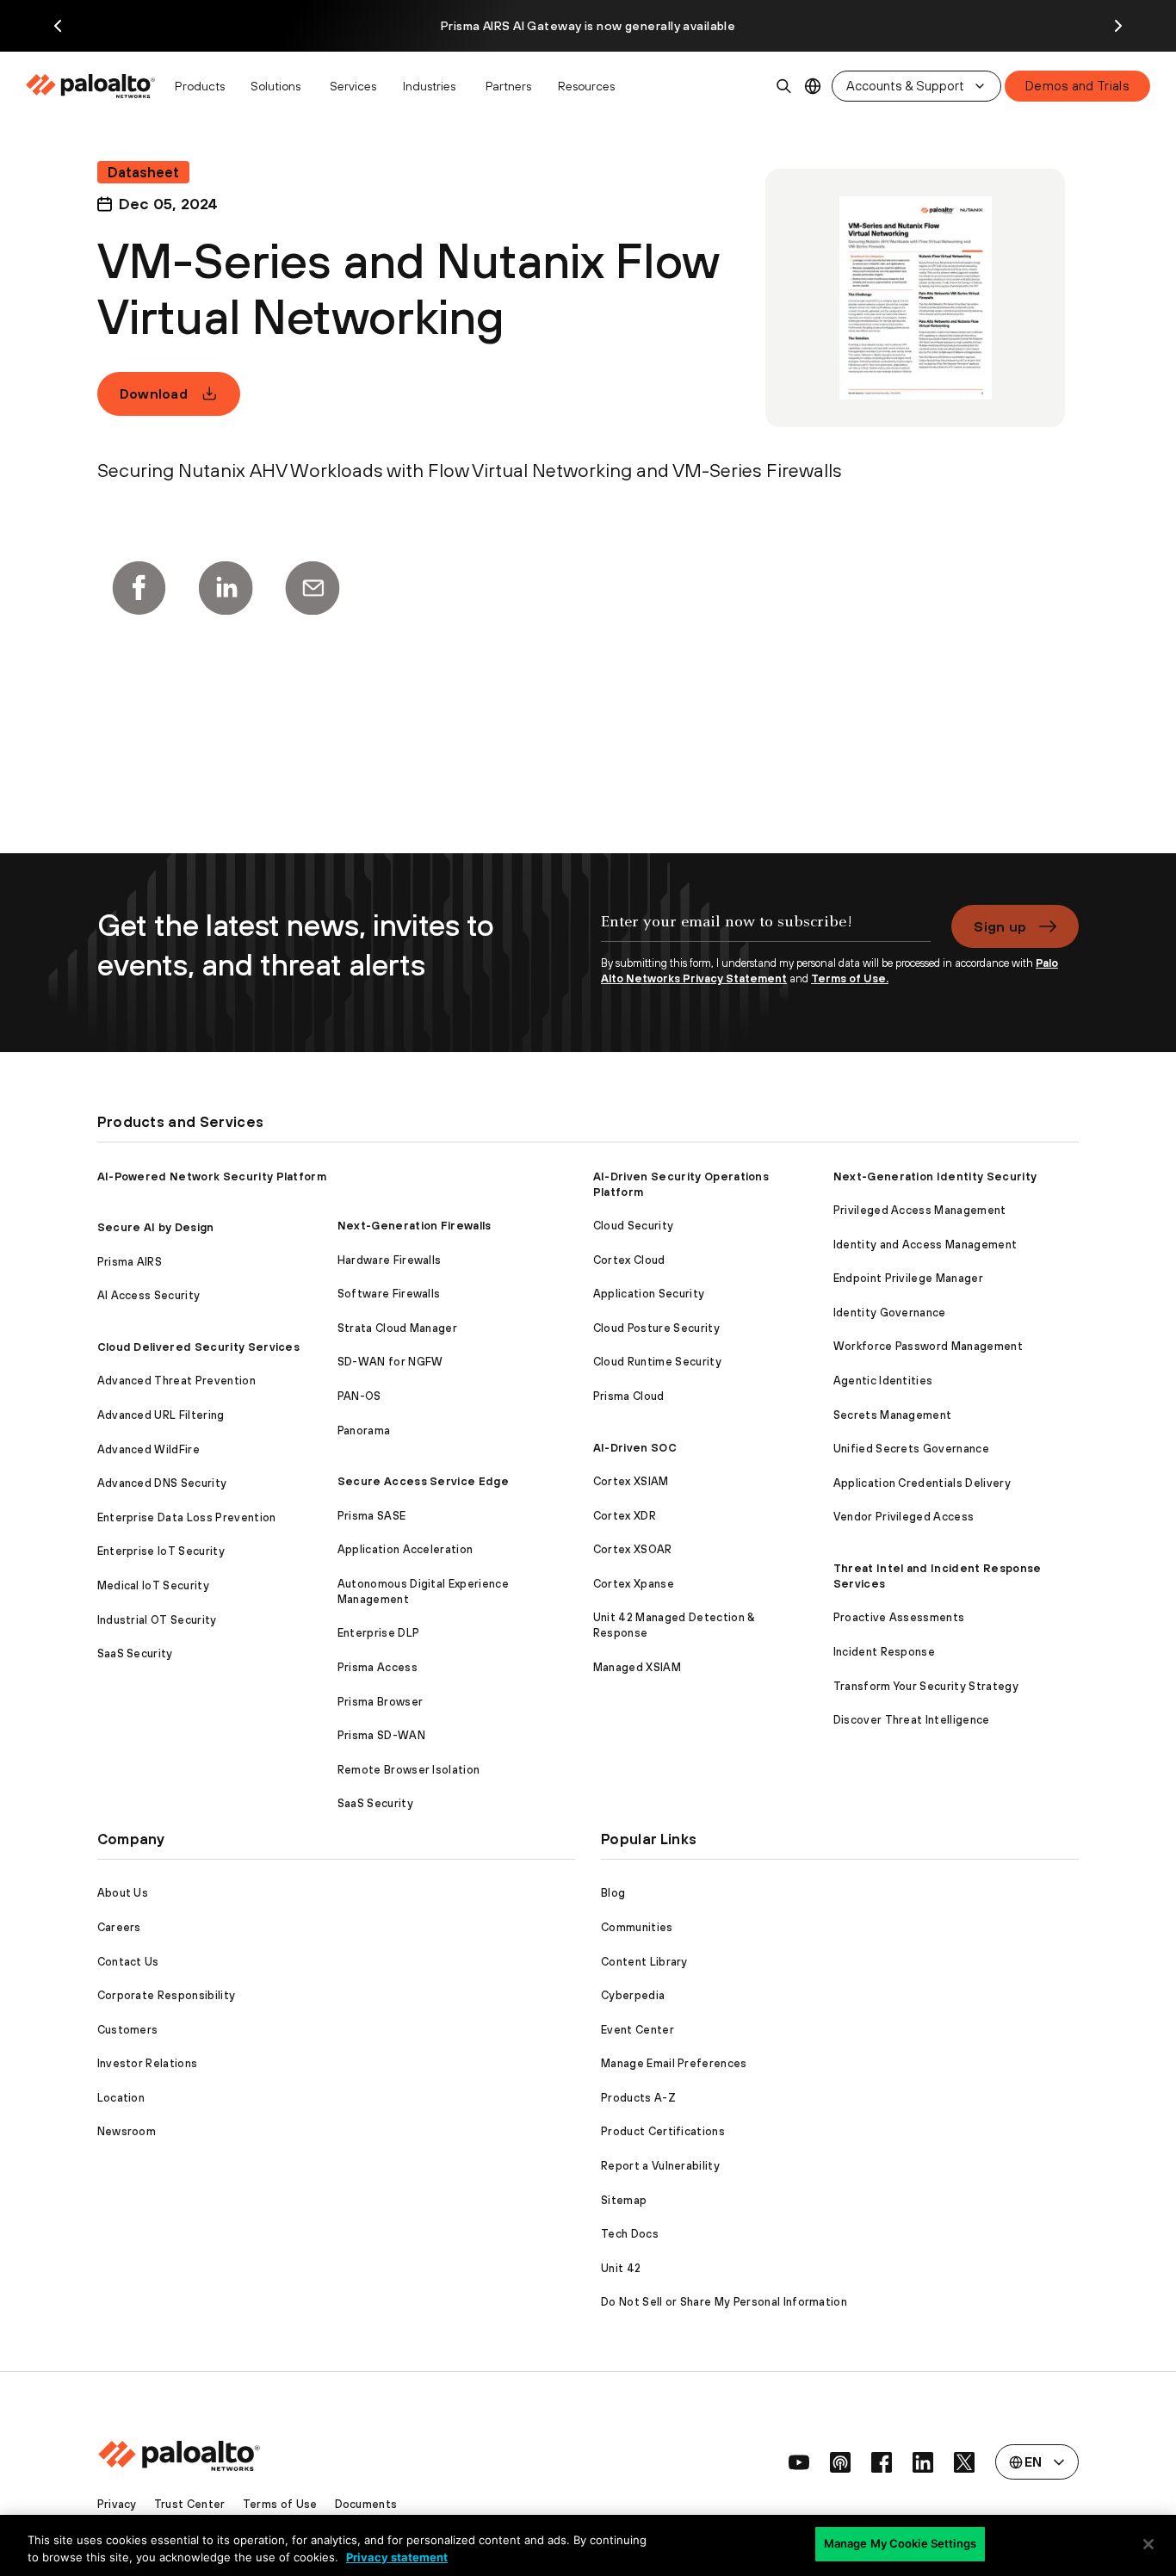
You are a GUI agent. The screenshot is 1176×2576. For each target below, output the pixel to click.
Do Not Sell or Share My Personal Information (724, 2302)
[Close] (1148, 2544)
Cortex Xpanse (634, 1584)
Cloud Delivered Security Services (199, 1347)
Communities (637, 1927)
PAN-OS (359, 1396)
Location (121, 2098)
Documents (366, 2504)
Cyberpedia (633, 1995)
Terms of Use (280, 2504)
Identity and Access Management (925, 1245)
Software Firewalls (389, 1294)
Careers (119, 1927)
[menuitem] (95, 86)
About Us (123, 1893)
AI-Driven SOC (635, 1448)
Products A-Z (638, 2098)
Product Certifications (663, 2131)
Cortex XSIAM (631, 1481)
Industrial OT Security (157, 1620)
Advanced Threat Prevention (176, 1381)
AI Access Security (149, 1295)
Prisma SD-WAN (381, 1735)
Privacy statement (397, 2557)
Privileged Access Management (920, 1210)
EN (813, 87)
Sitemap (624, 2200)
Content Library (644, 1962)
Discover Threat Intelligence (912, 1720)
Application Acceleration (405, 1549)
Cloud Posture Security (656, 1328)
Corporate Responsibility (167, 1995)
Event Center (638, 2030)
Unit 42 (621, 2268)
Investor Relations (148, 2063)
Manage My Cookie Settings (900, 2543)
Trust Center (190, 2504)
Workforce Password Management (928, 1346)
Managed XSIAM (637, 1667)
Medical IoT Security (153, 1585)
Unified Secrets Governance (911, 1449)
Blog (613, 1893)
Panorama (364, 1430)
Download (154, 393)
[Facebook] (139, 588)
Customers (128, 2030)
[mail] (313, 588)
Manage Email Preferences (674, 2063)
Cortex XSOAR (633, 1549)
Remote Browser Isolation (409, 1770)
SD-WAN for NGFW (390, 1362)
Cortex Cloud (629, 1260)
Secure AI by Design (156, 1227)
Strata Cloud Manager (397, 1328)
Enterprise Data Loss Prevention (187, 1517)
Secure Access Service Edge (423, 1481)
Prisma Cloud (629, 1396)
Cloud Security (633, 1226)
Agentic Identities (883, 1381)
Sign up (1000, 926)
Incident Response (884, 1652)
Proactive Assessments (899, 1617)
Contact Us (128, 1962)
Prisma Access (378, 1667)
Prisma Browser (380, 1702)
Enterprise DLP (378, 1633)
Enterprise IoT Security (161, 1551)
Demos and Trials (1077, 86)
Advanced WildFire (149, 1449)
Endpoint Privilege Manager (908, 1278)
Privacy (117, 2504)
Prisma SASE (372, 1516)
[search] (784, 86)
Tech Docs (630, 2234)
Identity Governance (890, 1313)
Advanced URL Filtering (161, 1415)
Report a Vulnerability (660, 2166)
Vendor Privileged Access (904, 1517)
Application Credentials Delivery (922, 1483)
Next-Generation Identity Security (935, 1177)
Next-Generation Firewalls (415, 1226)
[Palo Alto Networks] (92, 86)
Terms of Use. (850, 978)
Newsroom (127, 2131)
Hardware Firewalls (390, 1260)
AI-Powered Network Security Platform (212, 1177)
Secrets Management (893, 1415)
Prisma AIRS (130, 1262)
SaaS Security (135, 1653)
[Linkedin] (226, 588)
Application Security (649, 1294)
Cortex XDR (625, 1516)
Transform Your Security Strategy (926, 1686)
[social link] (799, 2462)
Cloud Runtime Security (657, 1362)
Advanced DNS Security (162, 1483)
